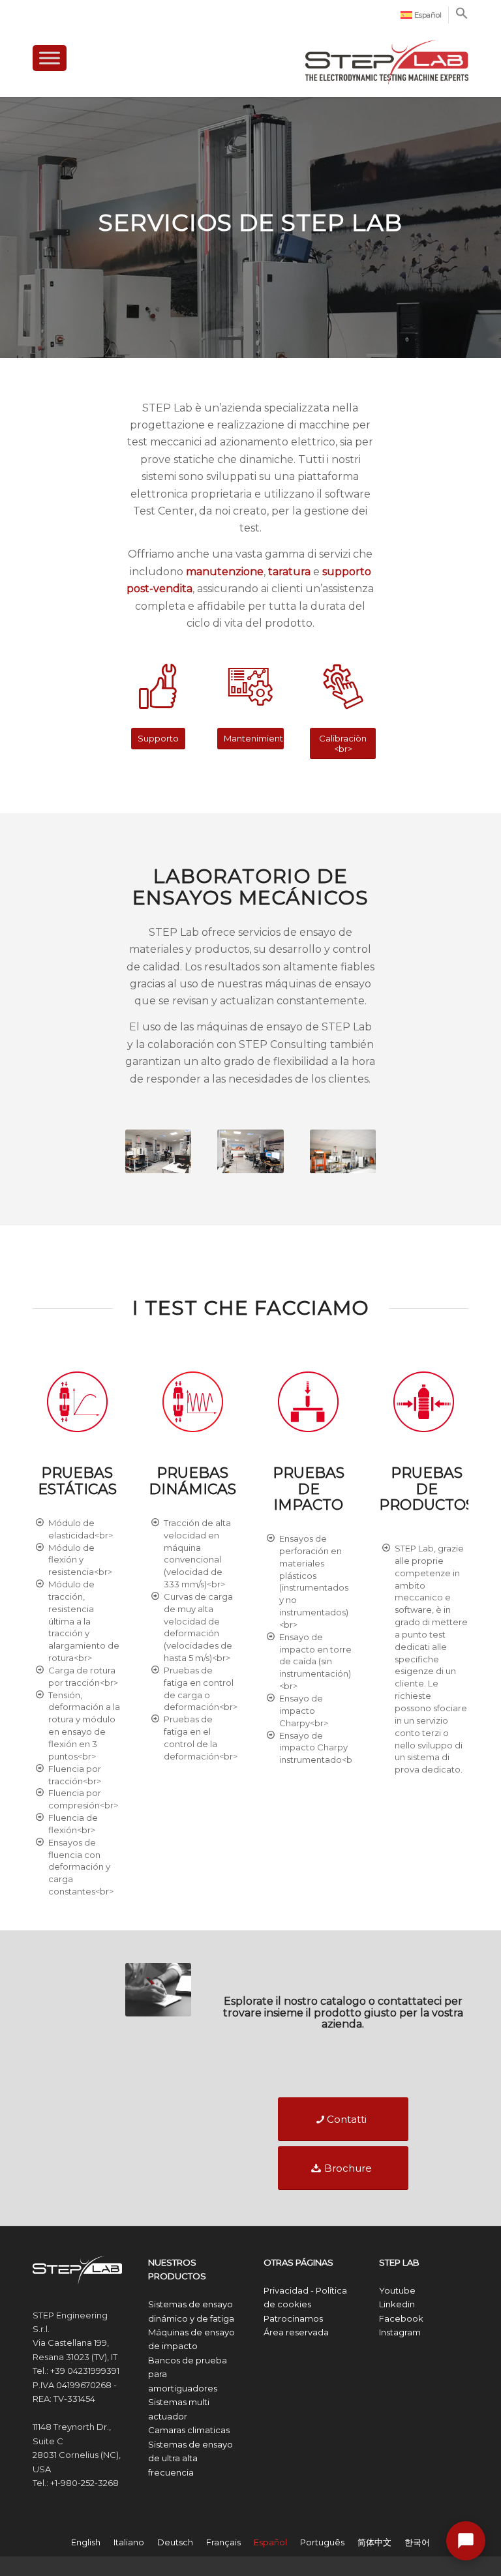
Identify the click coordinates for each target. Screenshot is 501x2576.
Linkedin (397, 2304)
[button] (462, 17)
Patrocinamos (293, 2318)
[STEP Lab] (387, 56)
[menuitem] (421, 15)
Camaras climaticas (189, 2430)
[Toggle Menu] (50, 58)
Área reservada (296, 2332)
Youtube (397, 2290)
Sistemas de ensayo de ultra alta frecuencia (190, 2458)
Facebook (401, 2318)
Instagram (400, 2332)
